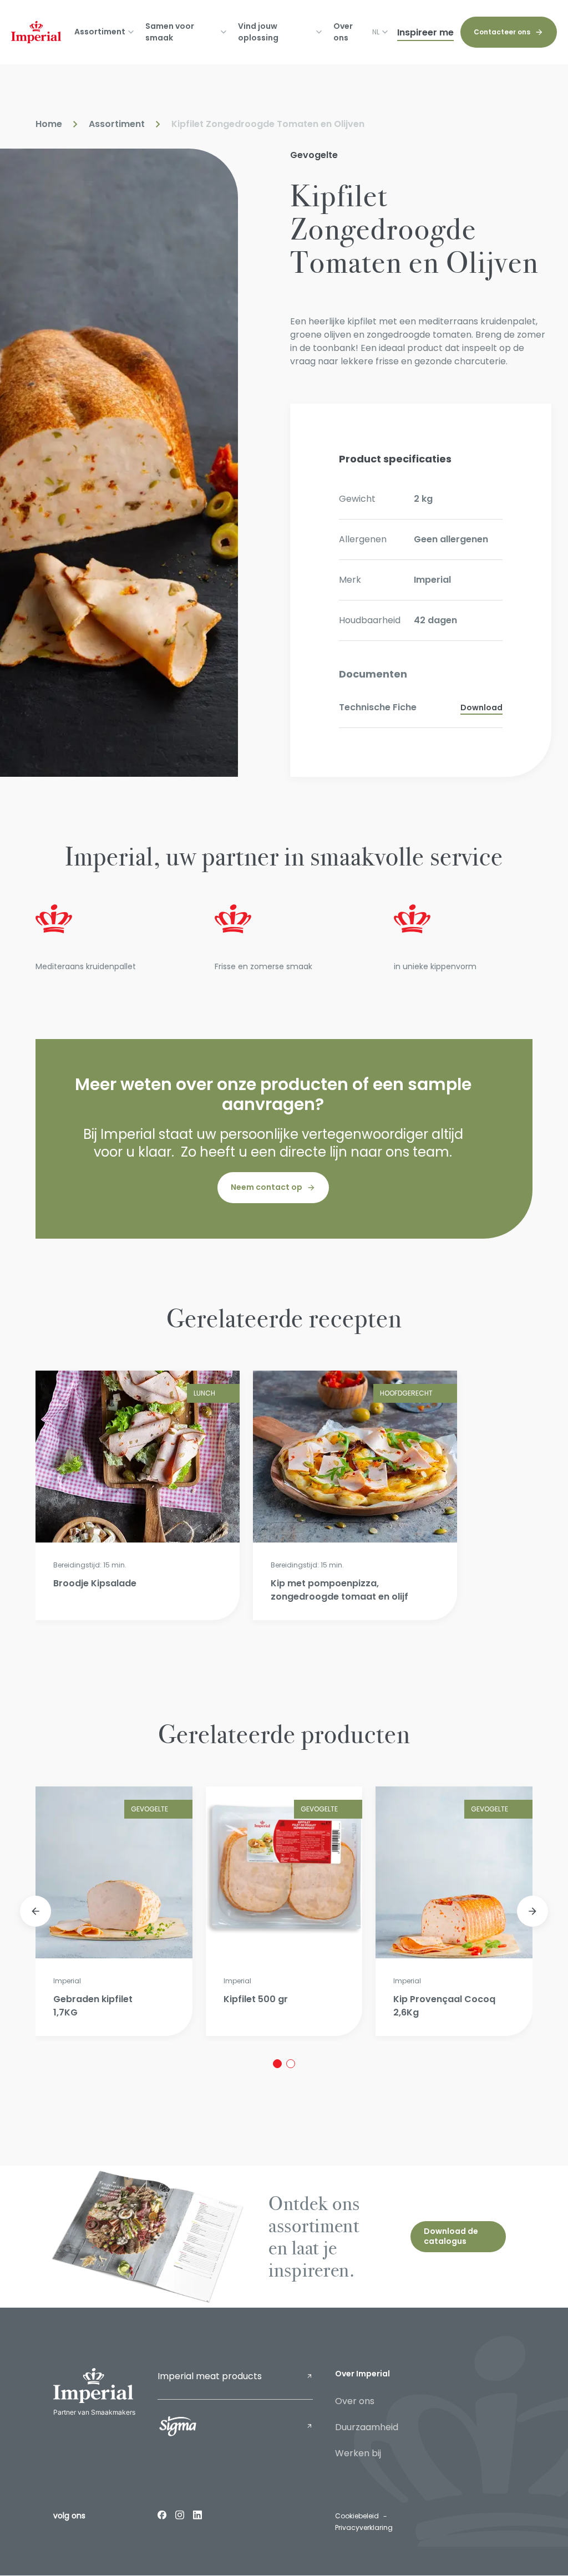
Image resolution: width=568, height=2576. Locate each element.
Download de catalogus (451, 2236)
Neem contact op (267, 1187)
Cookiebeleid (357, 2516)
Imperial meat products (210, 2376)
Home (49, 124)
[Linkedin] (197, 2514)
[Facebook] (162, 2514)
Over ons (343, 32)
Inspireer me (425, 32)
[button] (35, 1911)
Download (481, 707)
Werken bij (358, 2453)
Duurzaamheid (367, 2427)
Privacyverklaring (364, 2527)
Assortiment (117, 124)
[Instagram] (180, 2514)
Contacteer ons (502, 32)
